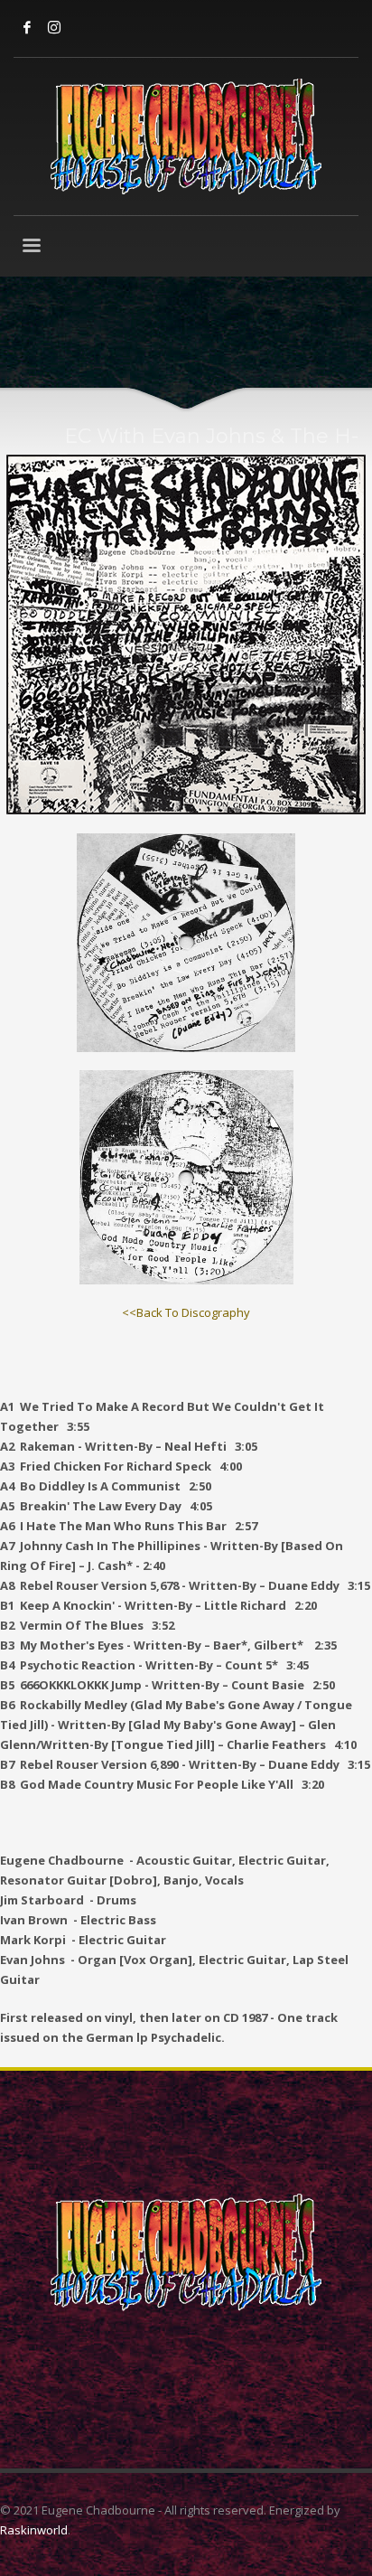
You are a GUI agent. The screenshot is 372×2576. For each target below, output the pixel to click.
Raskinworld (34, 2530)
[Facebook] (27, 27)
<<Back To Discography (186, 1312)
